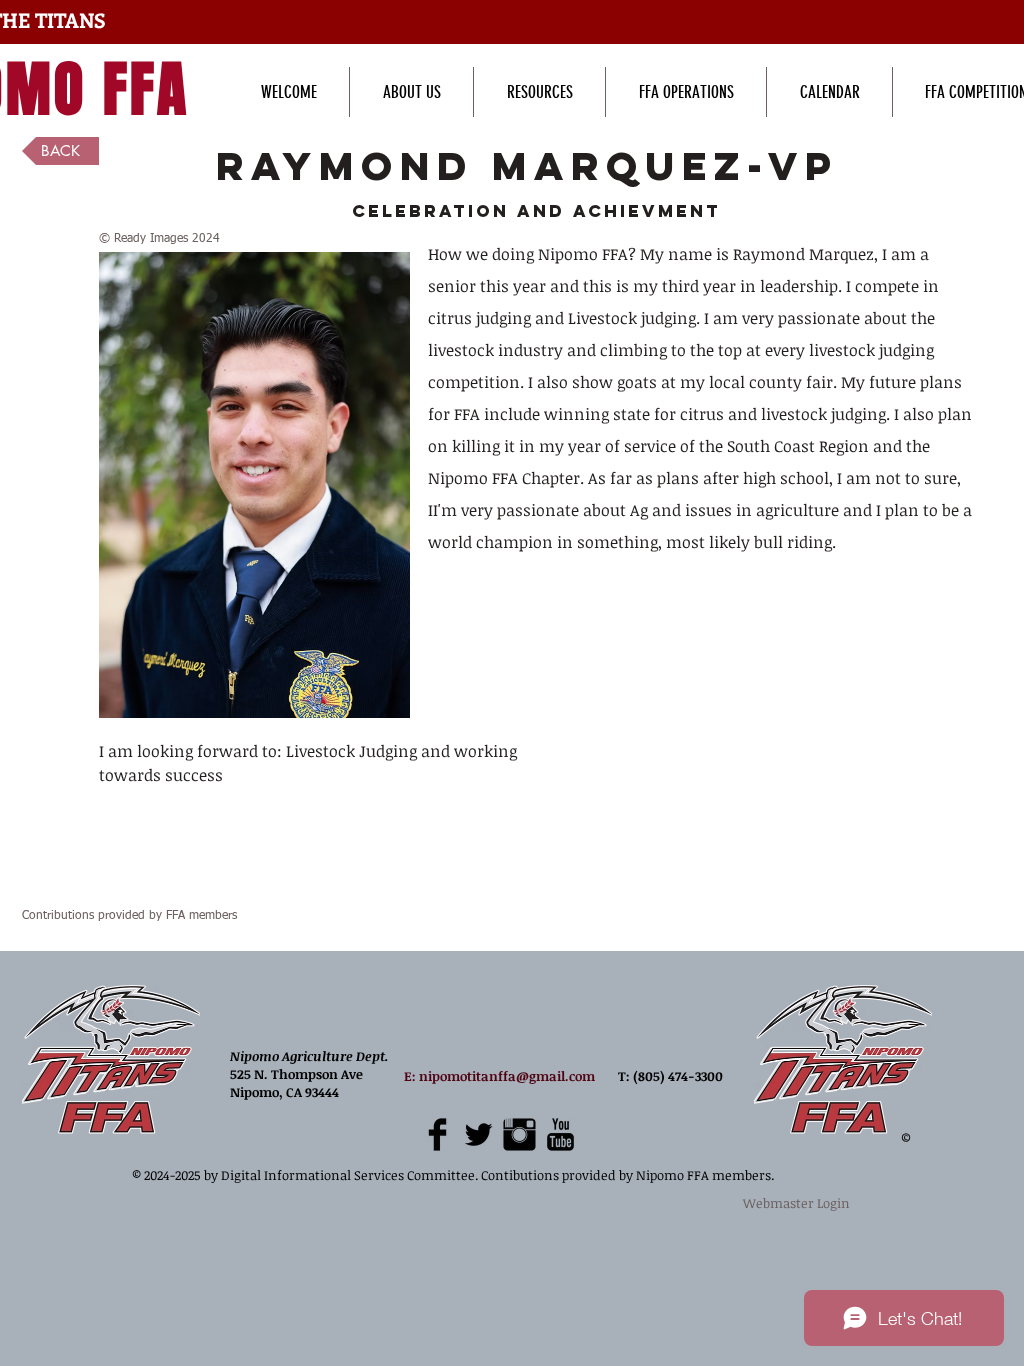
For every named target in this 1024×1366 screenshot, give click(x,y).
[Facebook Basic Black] (437, 1134)
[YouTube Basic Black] (560, 1134)
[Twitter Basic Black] (478, 1134)
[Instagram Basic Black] (519, 1134)
